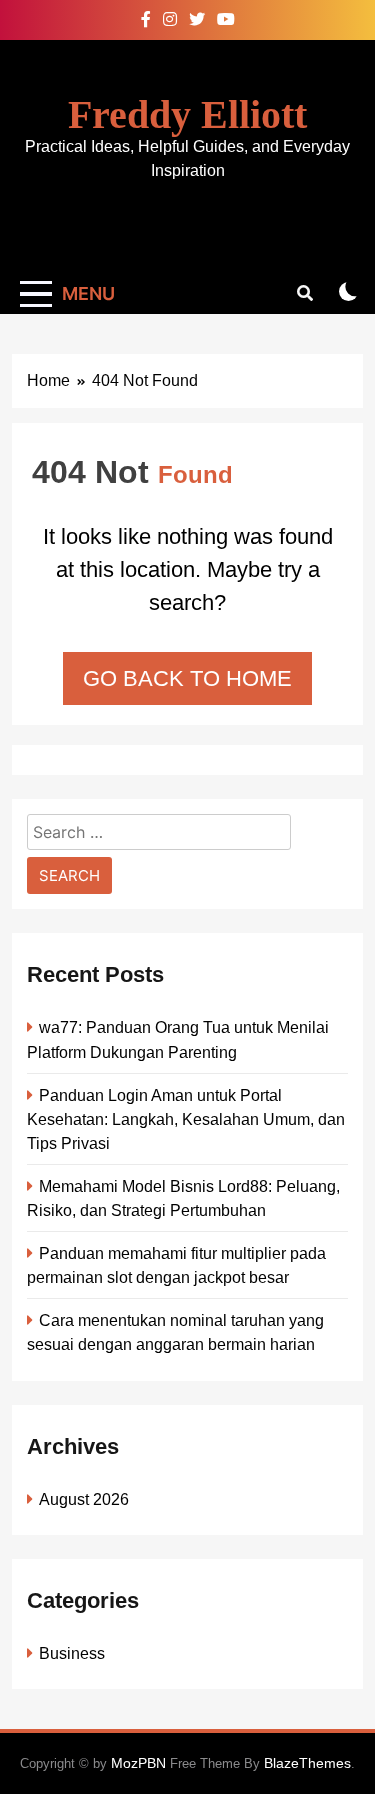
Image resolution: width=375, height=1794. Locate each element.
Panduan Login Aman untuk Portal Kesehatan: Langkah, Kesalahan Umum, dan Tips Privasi (186, 1119)
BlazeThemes (307, 1763)
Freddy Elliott (187, 114)
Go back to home (187, 678)
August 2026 (84, 1499)
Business (72, 1653)
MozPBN (138, 1763)
